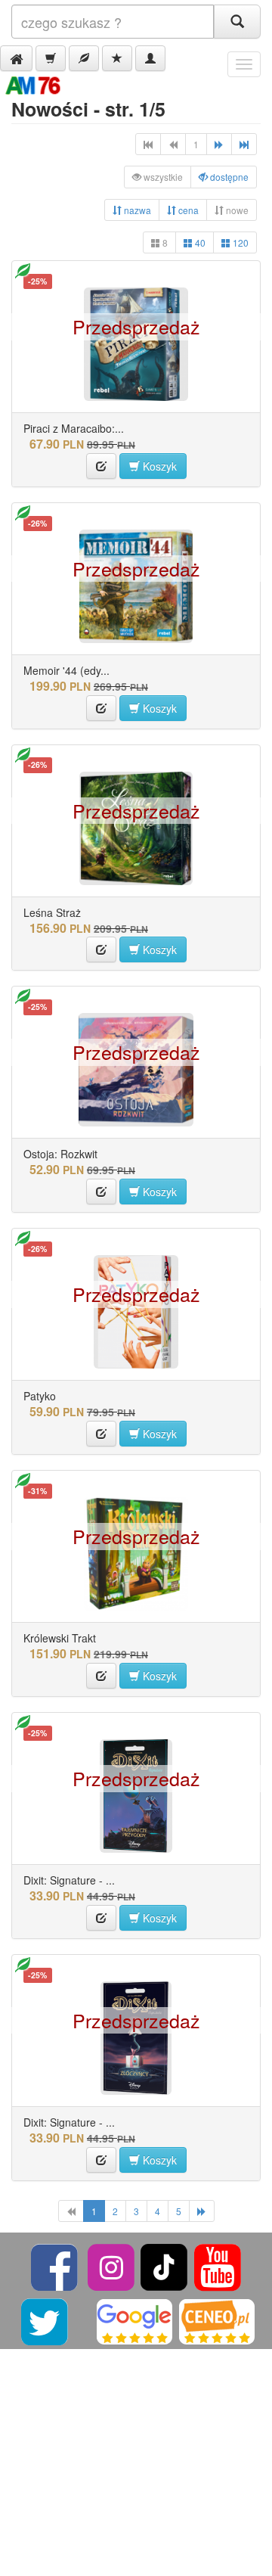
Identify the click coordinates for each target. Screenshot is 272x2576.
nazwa (136, 210)
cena (187, 210)
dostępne (228, 177)
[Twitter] (46, 2320)
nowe (236, 210)
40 (199, 242)
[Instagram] (112, 2265)
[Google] (134, 2320)
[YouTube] (218, 2265)
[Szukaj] (237, 22)
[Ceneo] (217, 2320)
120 (240, 242)
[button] (16, 58)
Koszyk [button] (158, 466)
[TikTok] (164, 2265)
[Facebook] (56, 2265)
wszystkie (162, 177)
